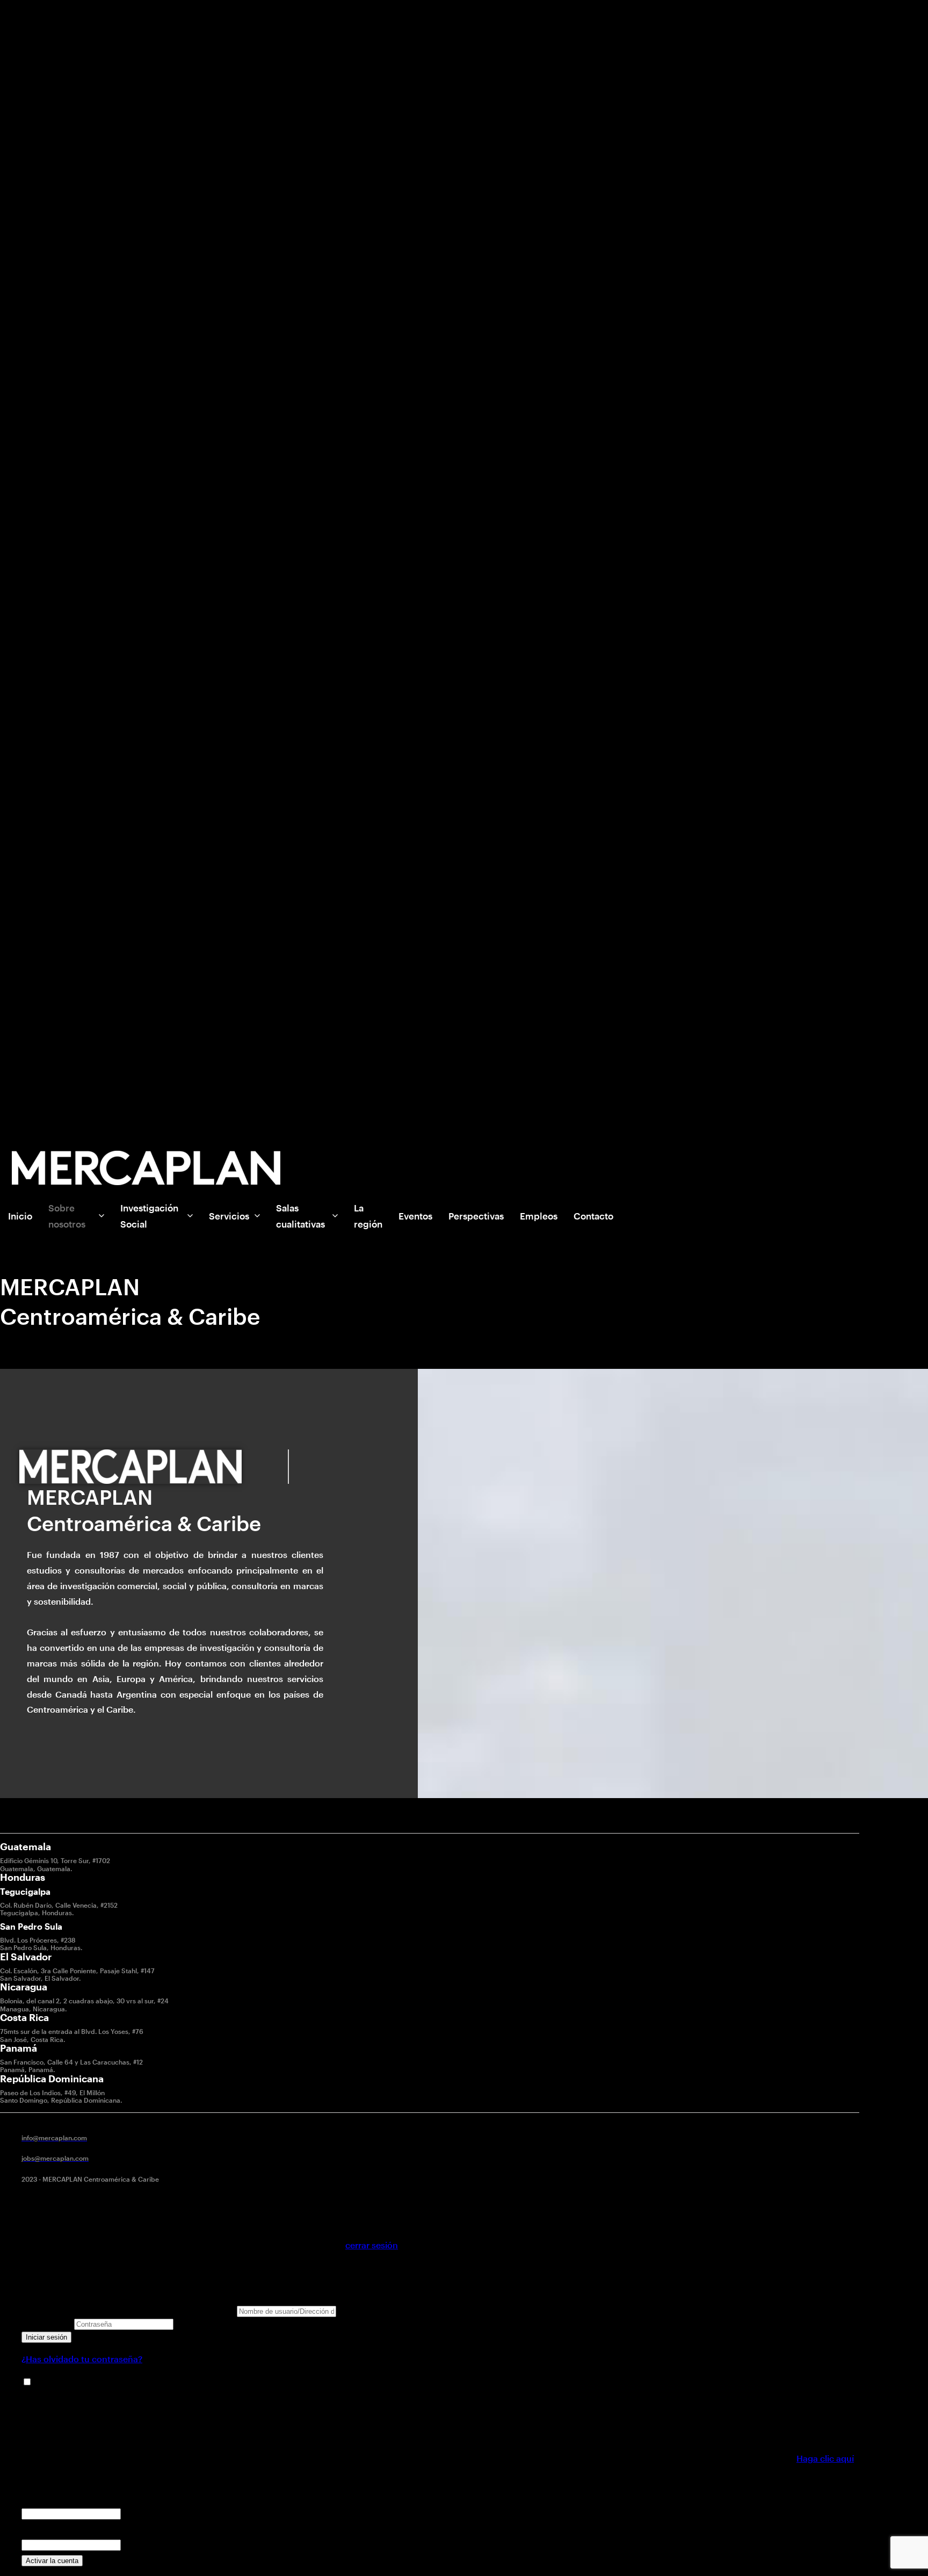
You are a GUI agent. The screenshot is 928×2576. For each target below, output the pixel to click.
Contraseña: (47, 2323)
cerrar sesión (372, 2245)
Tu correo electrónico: (66, 2497)
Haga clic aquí (825, 2458)
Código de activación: (66, 2528)
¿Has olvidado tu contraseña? (82, 2359)
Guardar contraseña (75, 2382)
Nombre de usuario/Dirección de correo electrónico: (128, 2310)
